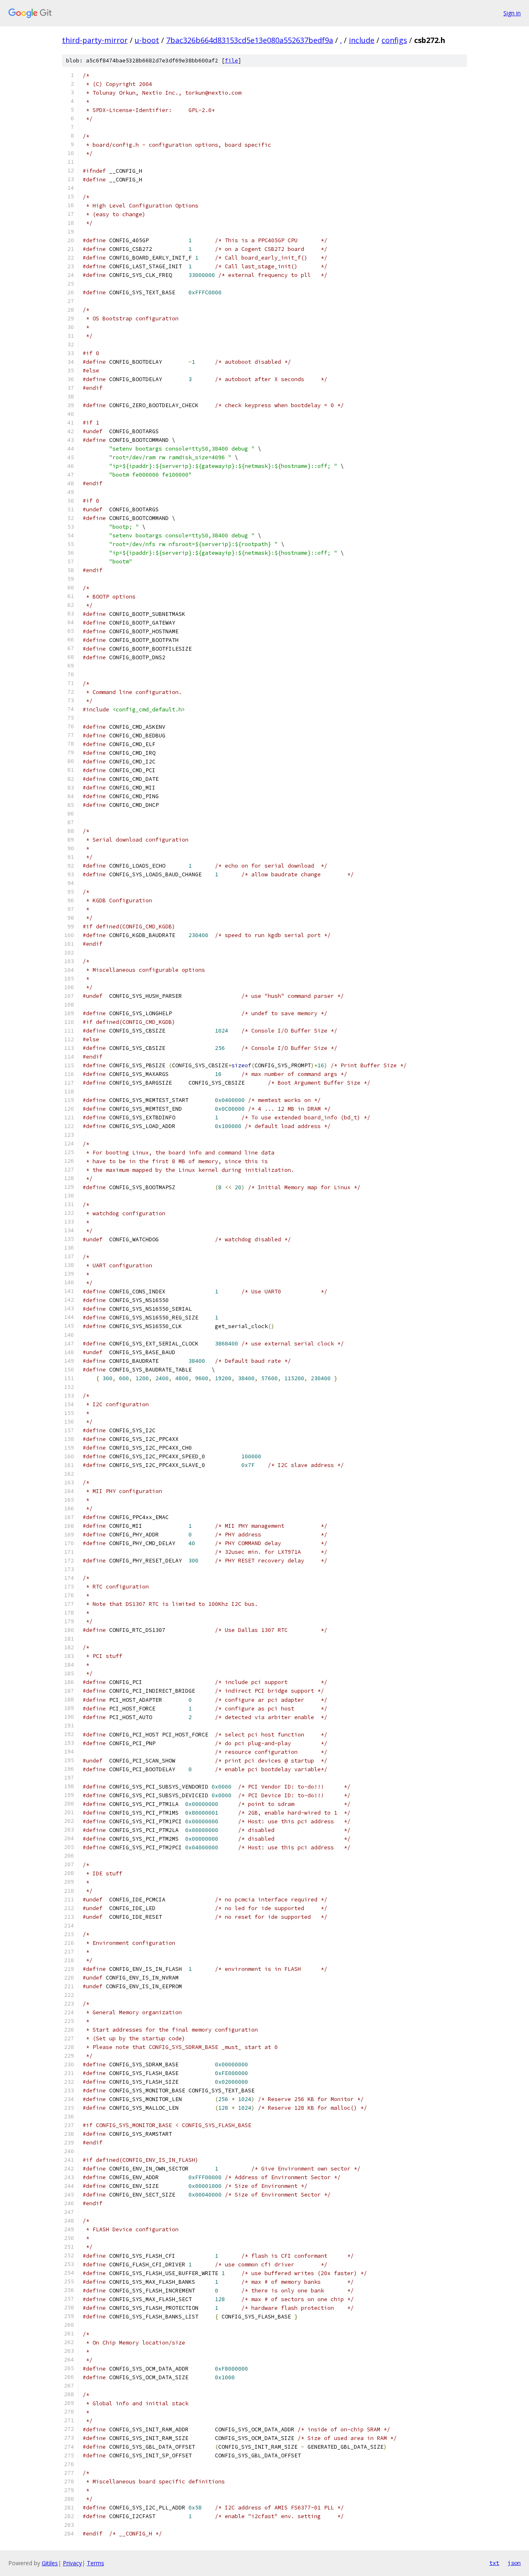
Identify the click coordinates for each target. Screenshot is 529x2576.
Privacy (72, 2563)
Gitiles (50, 2563)
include (362, 40)
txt (494, 2563)
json (514, 2563)
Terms (95, 2563)
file (231, 61)
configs (394, 40)
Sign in (512, 13)
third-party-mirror (95, 40)
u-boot (147, 40)
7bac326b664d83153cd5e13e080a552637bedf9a (250, 40)
